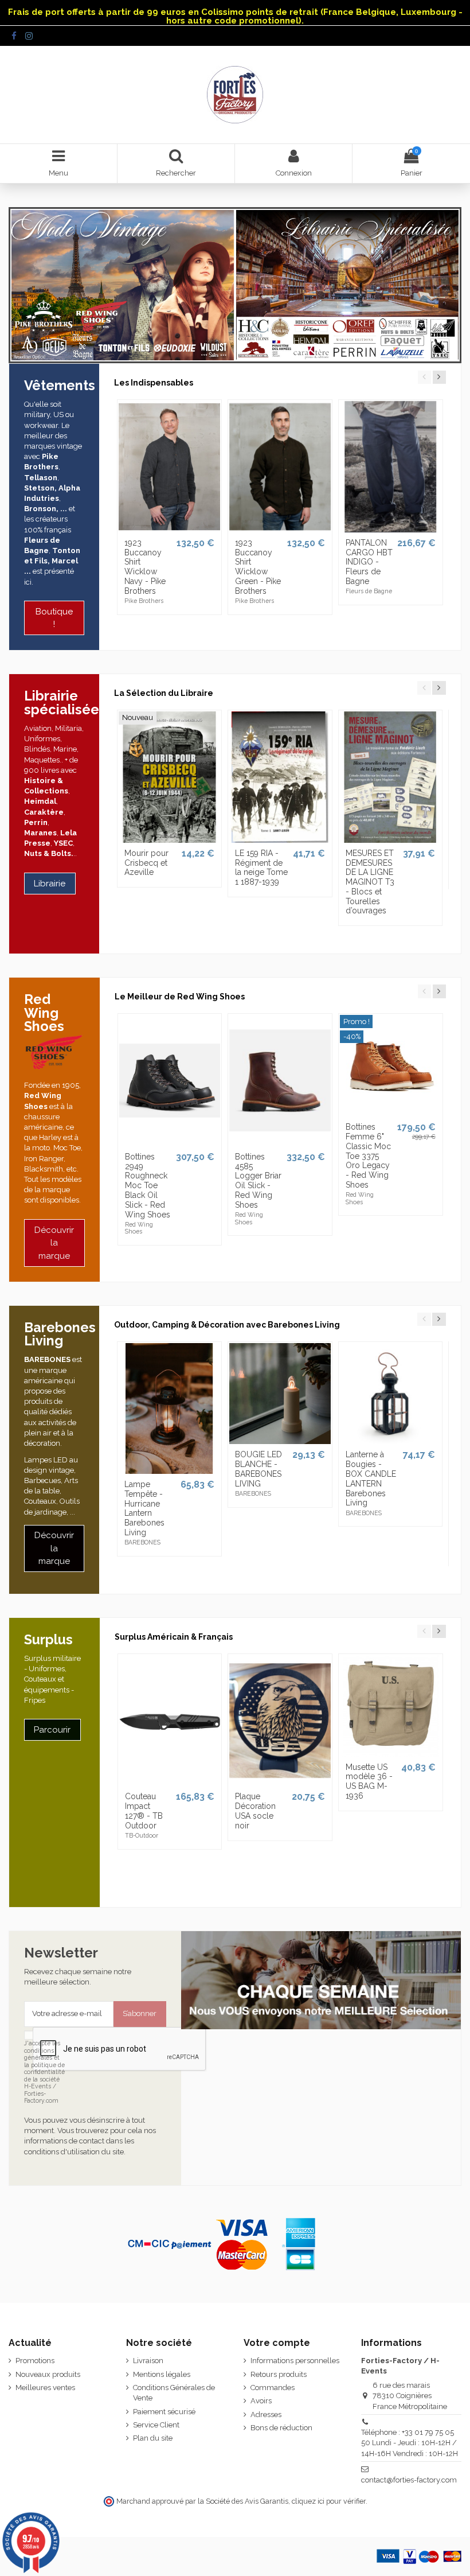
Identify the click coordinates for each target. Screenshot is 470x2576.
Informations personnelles (295, 2361)
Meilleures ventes (45, 2388)
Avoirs (261, 2401)
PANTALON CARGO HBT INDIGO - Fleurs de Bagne (369, 562)
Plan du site (153, 2438)
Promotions (35, 2361)
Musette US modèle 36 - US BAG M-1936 (369, 1781)
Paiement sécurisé (164, 2412)
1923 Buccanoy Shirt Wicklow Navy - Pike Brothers (145, 567)
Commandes (273, 2388)
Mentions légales (162, 2374)
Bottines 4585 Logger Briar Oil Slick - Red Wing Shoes (258, 1181)
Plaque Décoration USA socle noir (255, 1811)
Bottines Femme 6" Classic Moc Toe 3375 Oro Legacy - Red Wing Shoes (368, 1156)
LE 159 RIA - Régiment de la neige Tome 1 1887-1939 (261, 867)
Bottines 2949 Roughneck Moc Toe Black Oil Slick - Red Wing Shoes (148, 1186)
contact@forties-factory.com (409, 2480)
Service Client (156, 2425)
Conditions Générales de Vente (174, 2393)
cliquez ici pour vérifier (329, 2501)
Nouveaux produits (48, 2374)
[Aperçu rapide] (170, 528)
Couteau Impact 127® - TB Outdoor (144, 1811)
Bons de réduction (281, 2428)
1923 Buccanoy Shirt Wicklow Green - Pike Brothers (258, 567)
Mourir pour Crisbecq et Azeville (146, 863)
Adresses (266, 2414)
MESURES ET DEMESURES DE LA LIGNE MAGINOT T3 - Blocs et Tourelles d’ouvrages (370, 882)
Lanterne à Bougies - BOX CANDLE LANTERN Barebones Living (371, 1478)
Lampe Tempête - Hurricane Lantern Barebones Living (144, 1508)
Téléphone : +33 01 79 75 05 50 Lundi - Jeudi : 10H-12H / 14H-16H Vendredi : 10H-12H (410, 2443)
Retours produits (279, 2374)
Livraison (148, 2361)
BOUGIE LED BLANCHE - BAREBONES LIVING (258, 1469)
